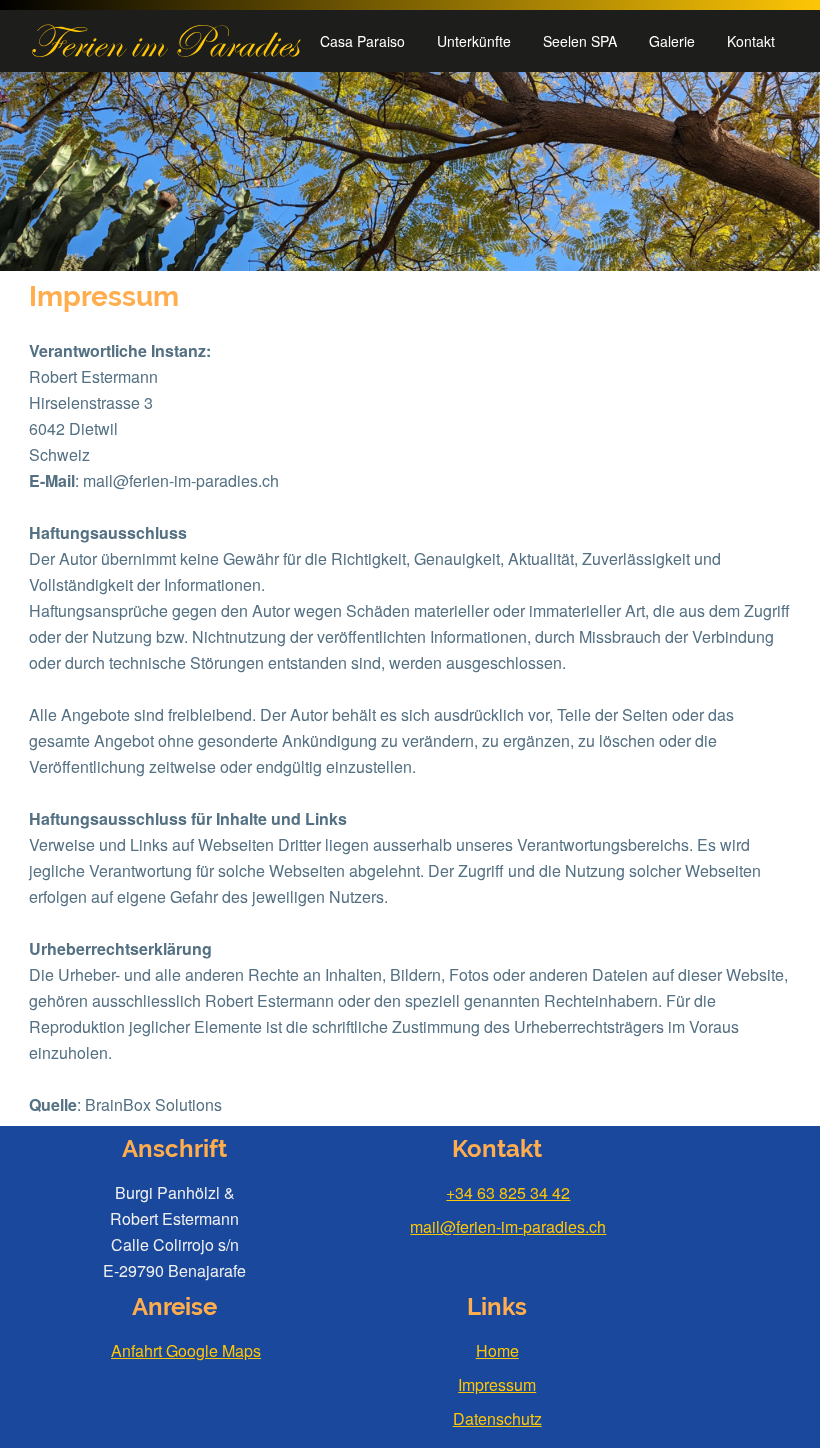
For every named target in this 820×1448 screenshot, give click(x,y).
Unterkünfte (474, 41)
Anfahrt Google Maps (186, 1350)
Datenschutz (497, 1418)
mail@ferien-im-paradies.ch (508, 1226)
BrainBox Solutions (153, 1104)
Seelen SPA (580, 41)
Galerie (672, 41)
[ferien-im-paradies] (167, 41)
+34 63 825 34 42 (508, 1192)
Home (497, 1350)
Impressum (497, 1384)
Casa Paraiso (362, 41)
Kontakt (751, 41)
